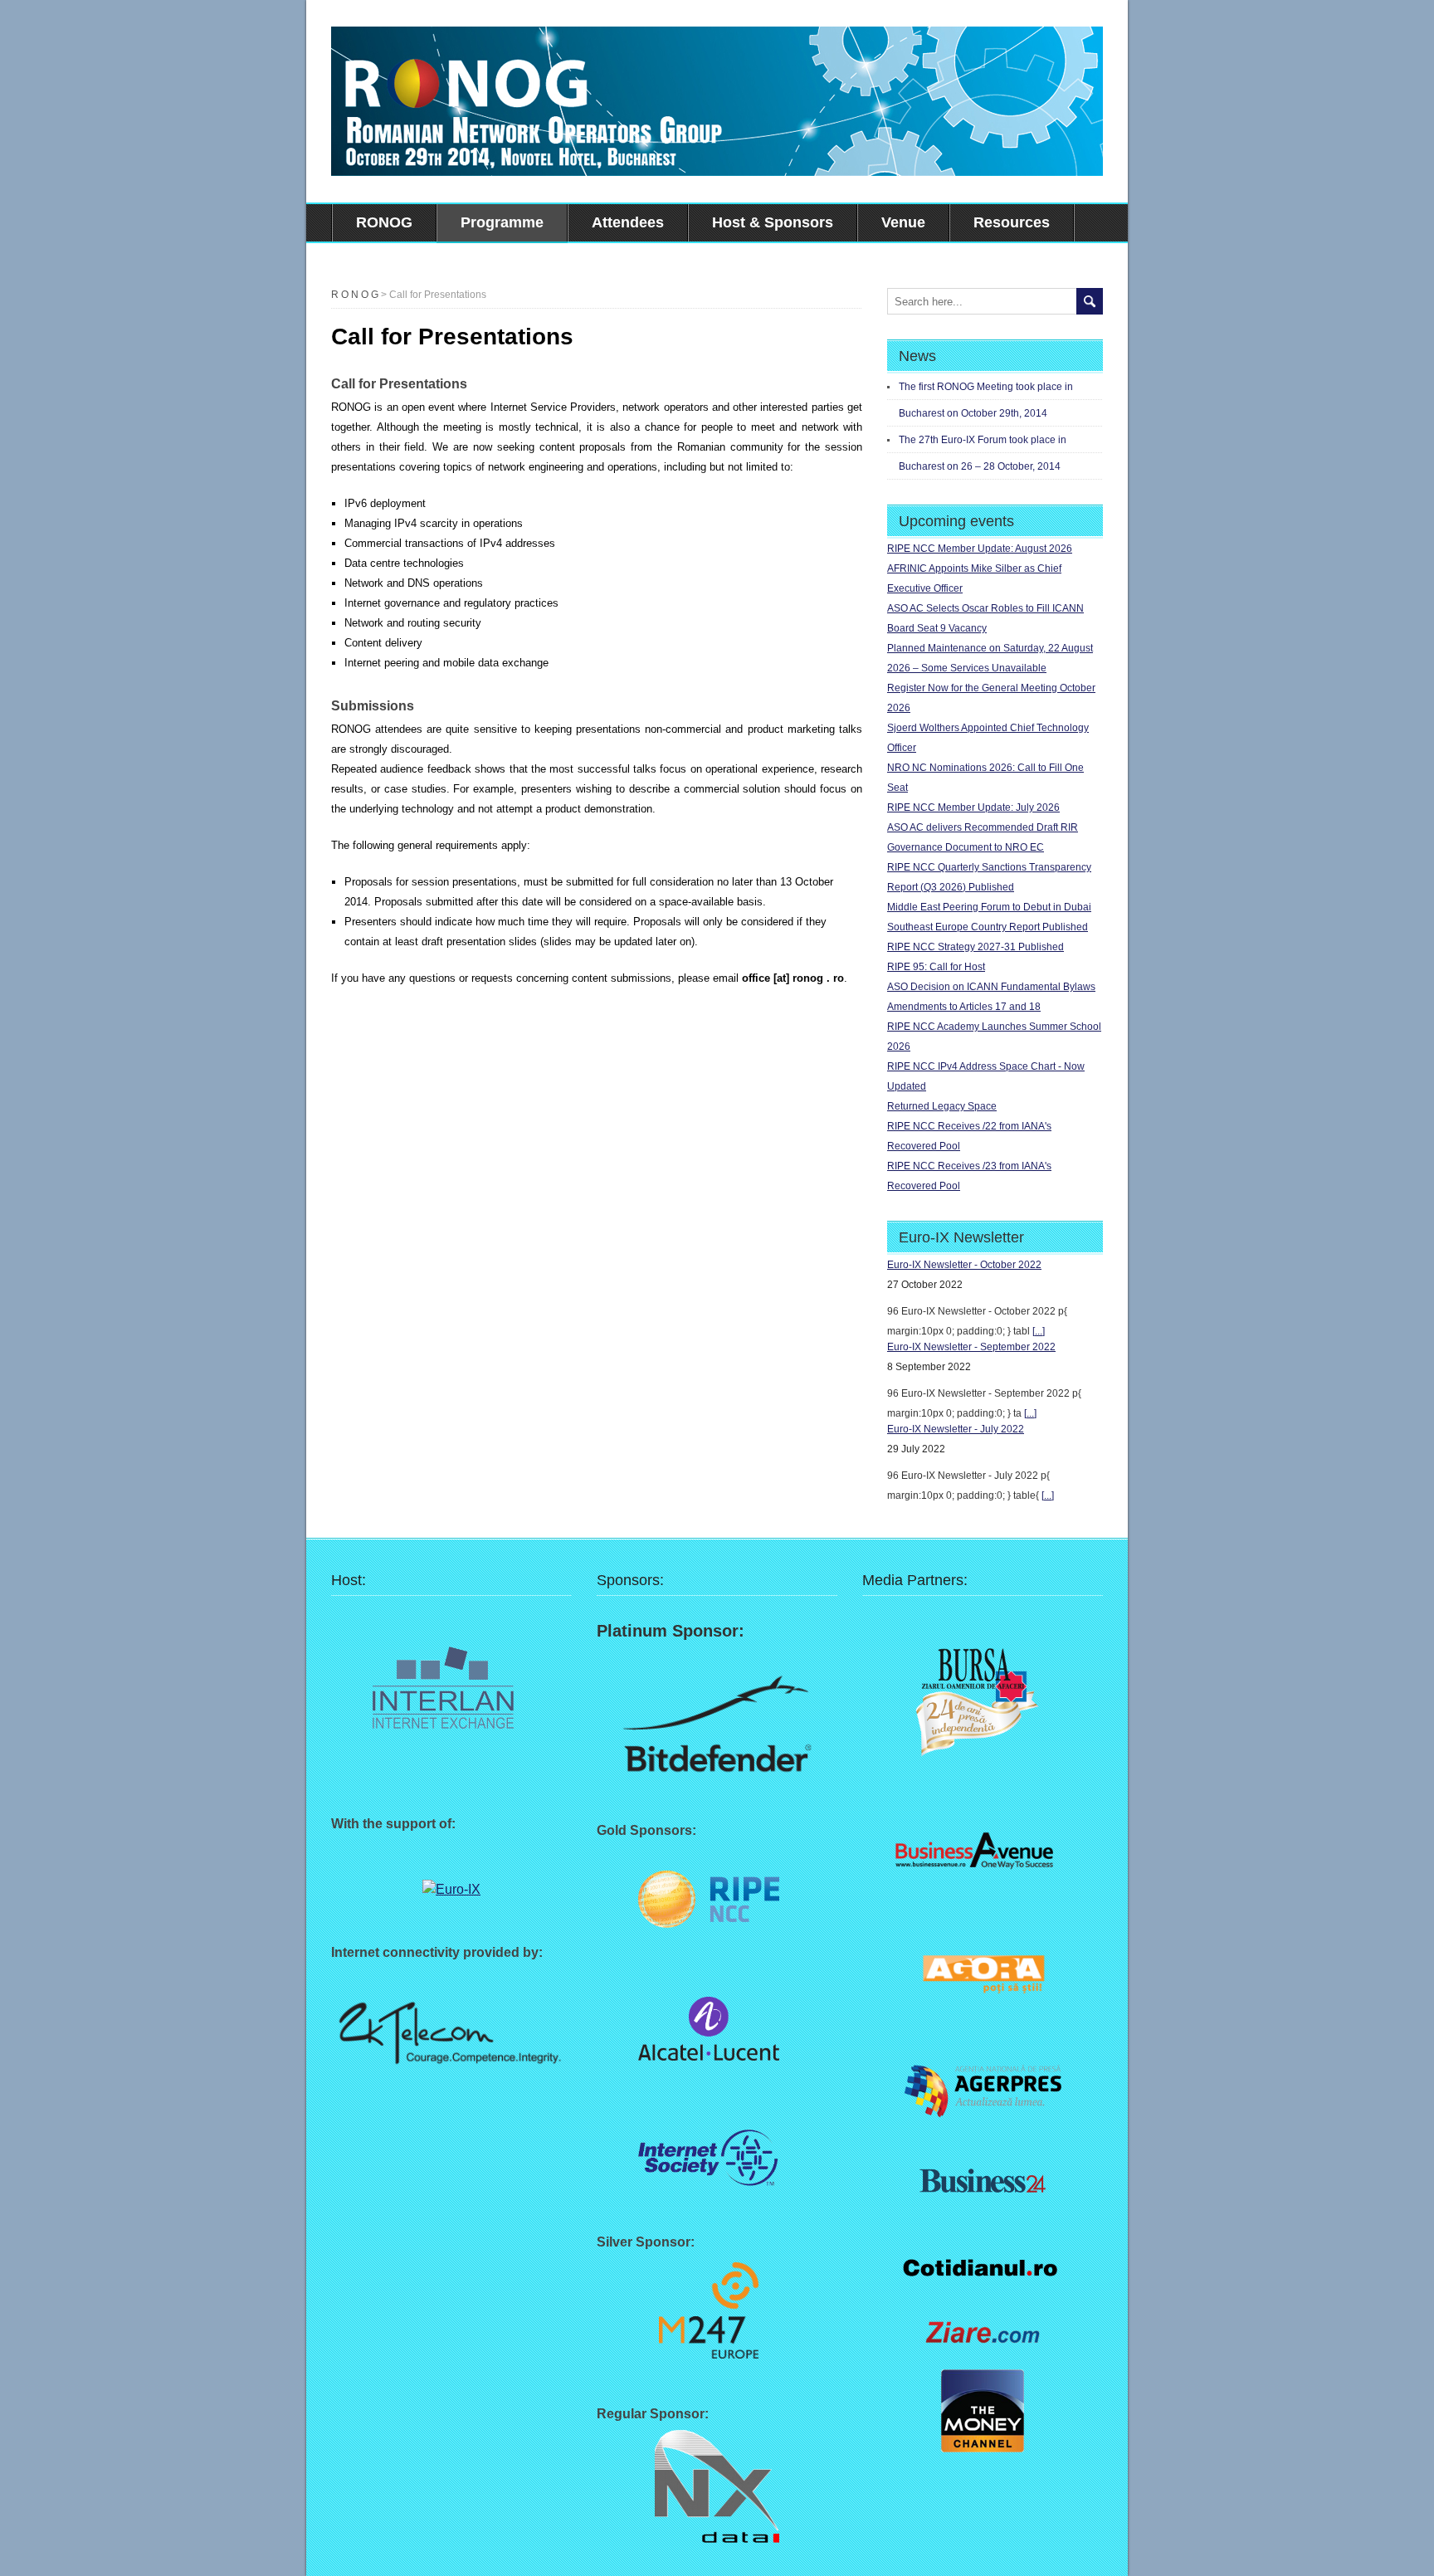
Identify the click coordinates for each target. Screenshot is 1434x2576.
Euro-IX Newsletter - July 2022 (956, 1429)
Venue (903, 222)
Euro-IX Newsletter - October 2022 (964, 1265)
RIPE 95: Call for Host (936, 967)
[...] (1039, 1331)
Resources (1012, 222)
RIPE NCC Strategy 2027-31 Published (976, 947)
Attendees (628, 222)
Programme (502, 222)
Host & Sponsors (773, 222)
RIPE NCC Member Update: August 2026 (980, 549)
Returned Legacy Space (942, 1106)
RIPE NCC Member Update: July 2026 (973, 807)
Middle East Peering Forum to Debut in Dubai (989, 907)
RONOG (384, 222)
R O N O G (355, 295)
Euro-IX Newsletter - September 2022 (971, 1347)
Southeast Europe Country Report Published (988, 927)
